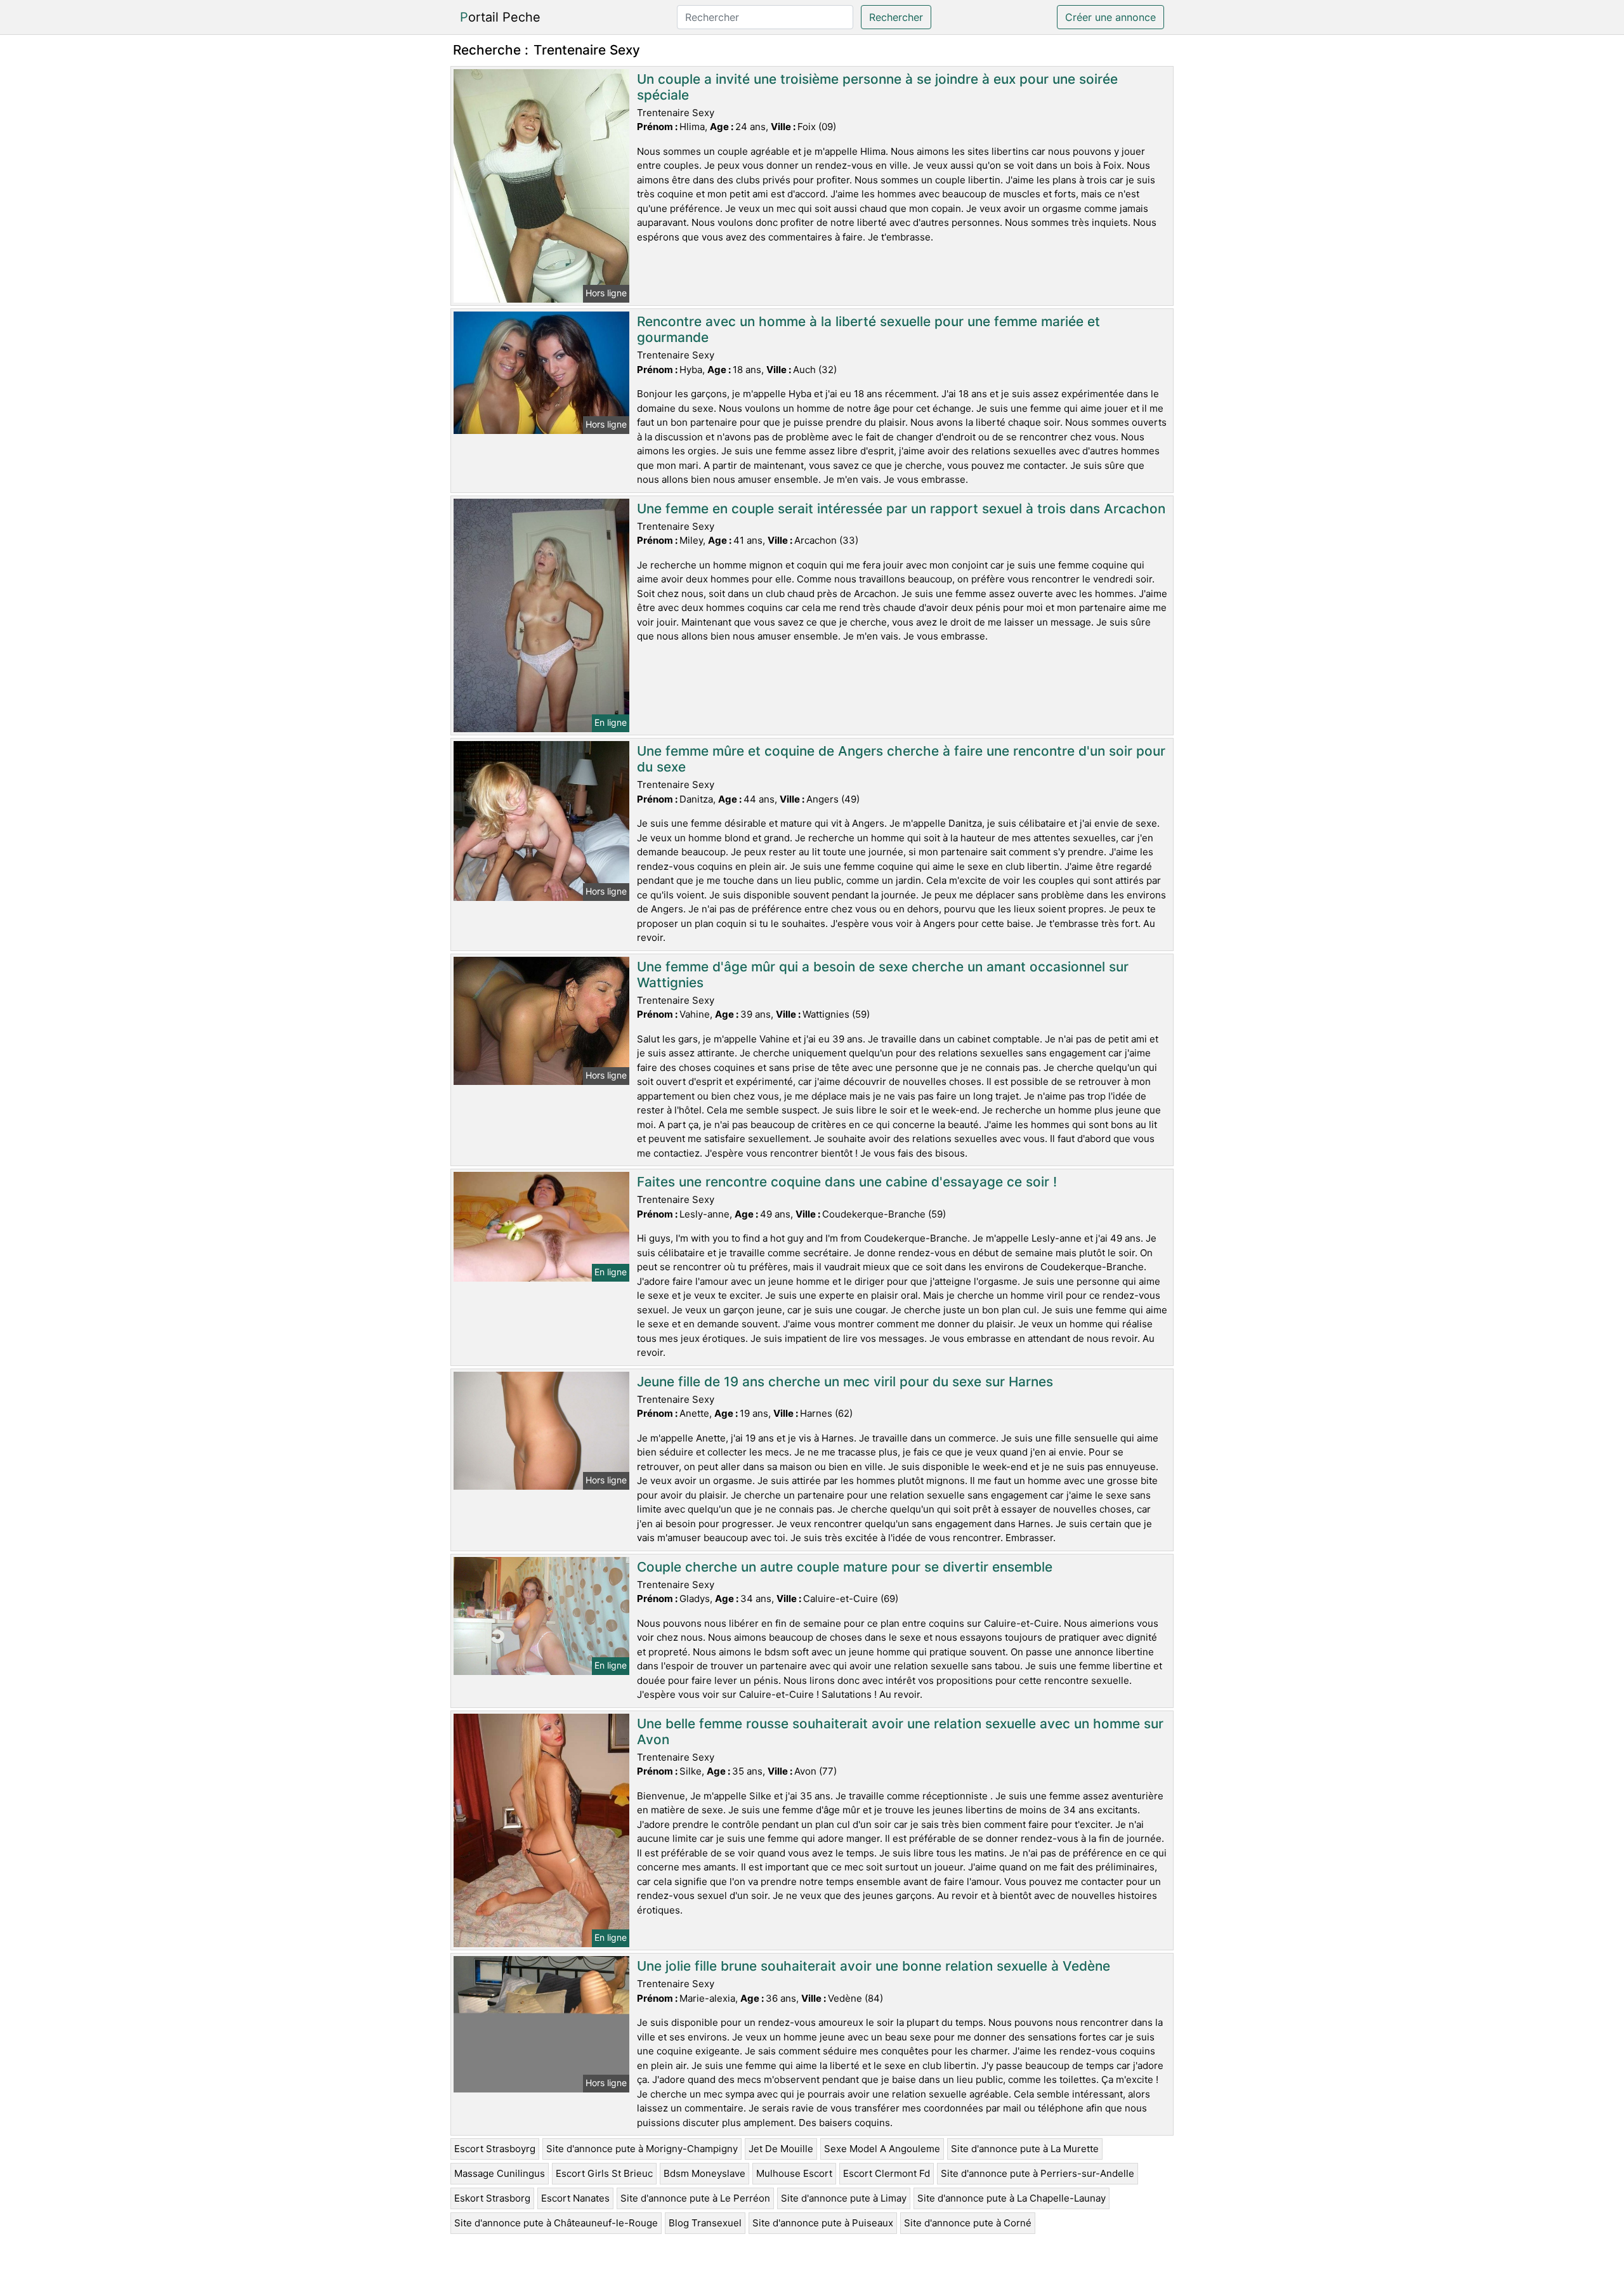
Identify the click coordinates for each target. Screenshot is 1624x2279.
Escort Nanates (575, 2198)
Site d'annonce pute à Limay (844, 2198)
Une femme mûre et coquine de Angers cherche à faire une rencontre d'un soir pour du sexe (901, 759)
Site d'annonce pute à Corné (968, 2223)
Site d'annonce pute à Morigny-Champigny (642, 2149)
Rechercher (896, 17)
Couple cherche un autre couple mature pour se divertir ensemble (845, 1567)
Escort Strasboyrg (495, 2149)
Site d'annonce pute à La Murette (1025, 2149)
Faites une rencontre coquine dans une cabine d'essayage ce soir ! (847, 1182)
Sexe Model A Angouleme (882, 2149)
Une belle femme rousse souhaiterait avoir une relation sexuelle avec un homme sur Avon (900, 1731)
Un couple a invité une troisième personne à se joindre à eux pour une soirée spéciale (877, 87)
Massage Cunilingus (500, 2173)
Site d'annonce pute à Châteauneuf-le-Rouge (556, 2223)
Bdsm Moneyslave (704, 2173)
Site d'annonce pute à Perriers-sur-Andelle (1038, 2173)
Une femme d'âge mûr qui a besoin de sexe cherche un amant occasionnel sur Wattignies (883, 975)
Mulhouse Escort (794, 2173)
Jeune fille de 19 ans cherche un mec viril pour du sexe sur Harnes (845, 1382)
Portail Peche (500, 17)
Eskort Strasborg (492, 2198)
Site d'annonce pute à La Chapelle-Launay (1012, 2198)
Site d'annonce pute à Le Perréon (695, 2198)
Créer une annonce (1110, 17)
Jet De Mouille (781, 2149)
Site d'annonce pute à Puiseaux (823, 2223)
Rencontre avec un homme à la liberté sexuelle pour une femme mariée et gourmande (868, 329)
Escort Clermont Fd (887, 2173)
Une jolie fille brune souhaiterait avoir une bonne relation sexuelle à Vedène (874, 1966)
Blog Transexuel (705, 2223)
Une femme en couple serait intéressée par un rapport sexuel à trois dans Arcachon (901, 509)
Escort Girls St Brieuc (604, 2173)
